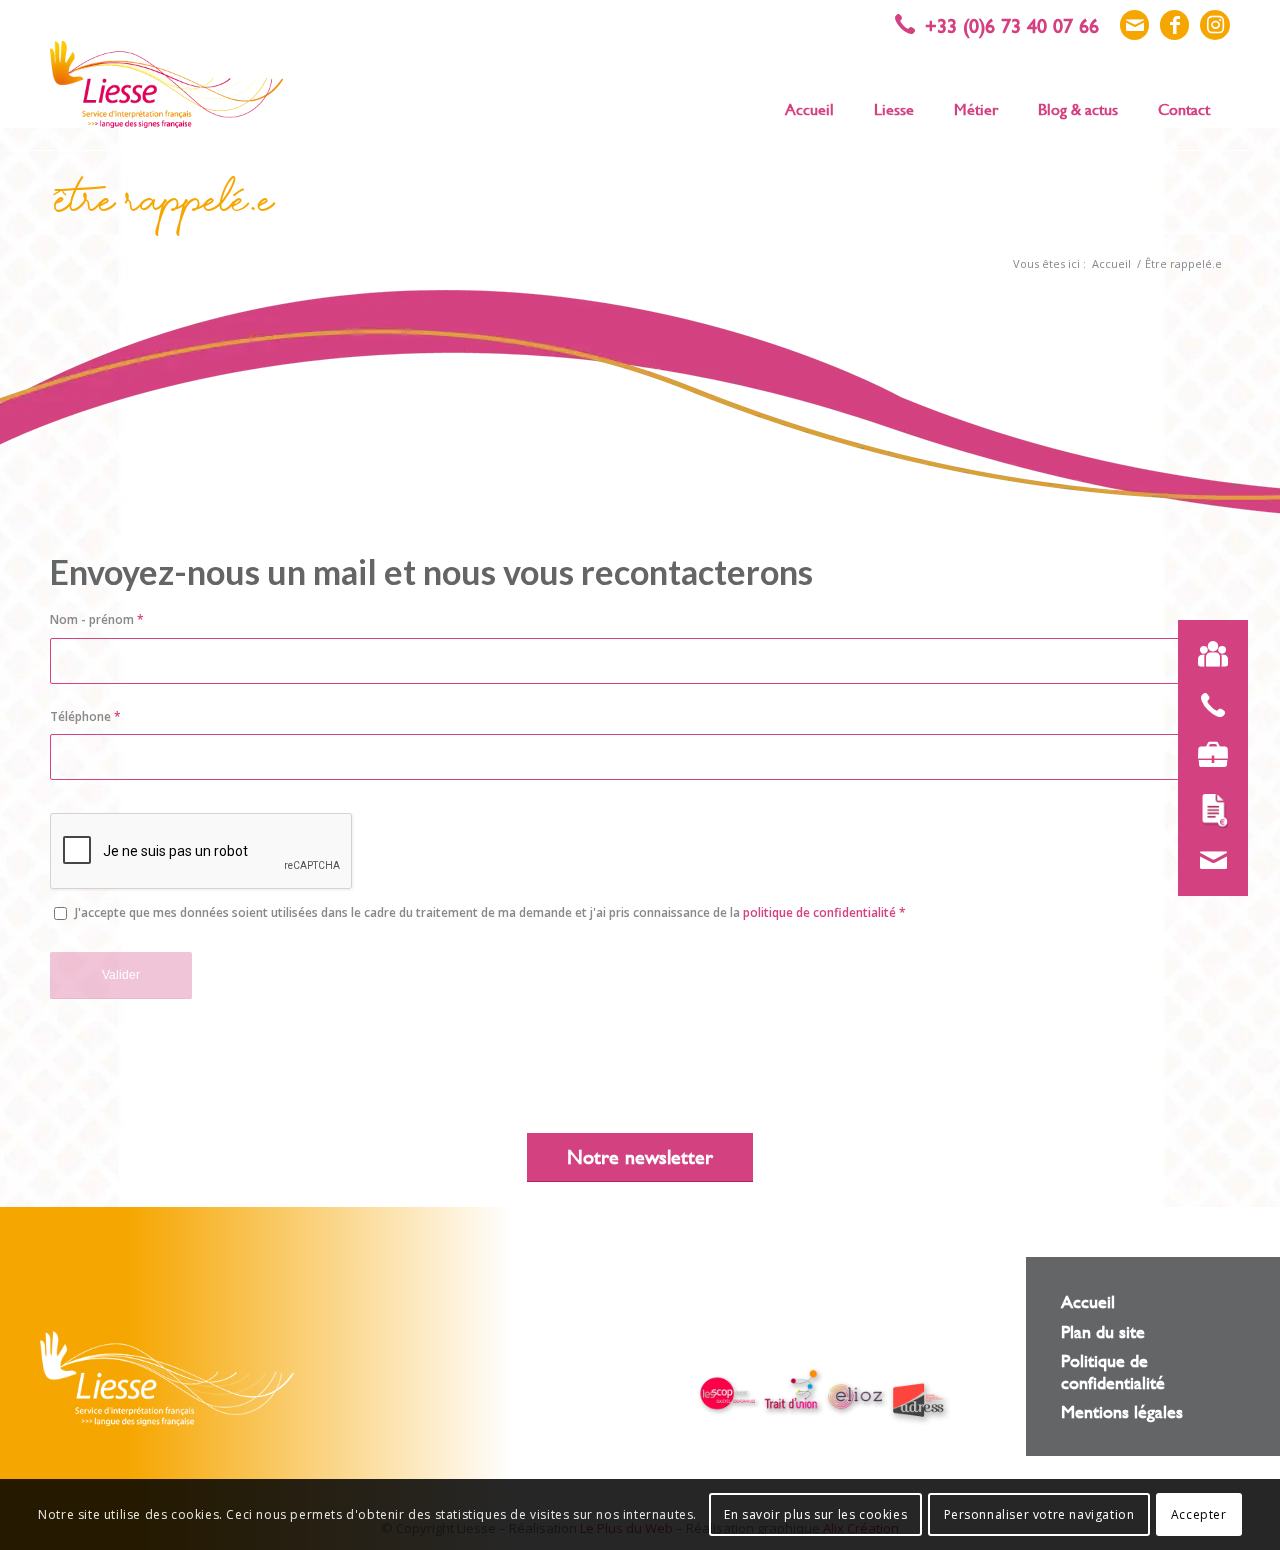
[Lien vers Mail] (1134, 25)
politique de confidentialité (819, 912)
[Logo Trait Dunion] (793, 1392)
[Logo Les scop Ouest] (729, 1396)
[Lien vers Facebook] (1174, 25)
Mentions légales (1122, 1411)
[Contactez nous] (1213, 861)
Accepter (1199, 1514)
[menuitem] (809, 108)
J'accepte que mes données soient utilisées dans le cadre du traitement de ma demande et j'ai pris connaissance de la (490, 912)
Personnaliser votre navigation (1039, 1514)
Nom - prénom (97, 619)
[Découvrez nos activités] (1213, 755)
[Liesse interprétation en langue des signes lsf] (166, 84)
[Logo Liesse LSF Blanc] (167, 1378)
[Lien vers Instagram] (1215, 25)
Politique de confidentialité (1113, 1371)
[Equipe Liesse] (1213, 655)
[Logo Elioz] (856, 1399)
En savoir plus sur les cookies (815, 1514)
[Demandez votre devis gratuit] (1213, 811)
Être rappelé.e (164, 206)
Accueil (1088, 1301)
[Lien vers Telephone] (1007, 25)
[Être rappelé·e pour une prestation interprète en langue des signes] (1213, 705)
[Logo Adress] (920, 1403)
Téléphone (85, 716)
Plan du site (1103, 1331)
